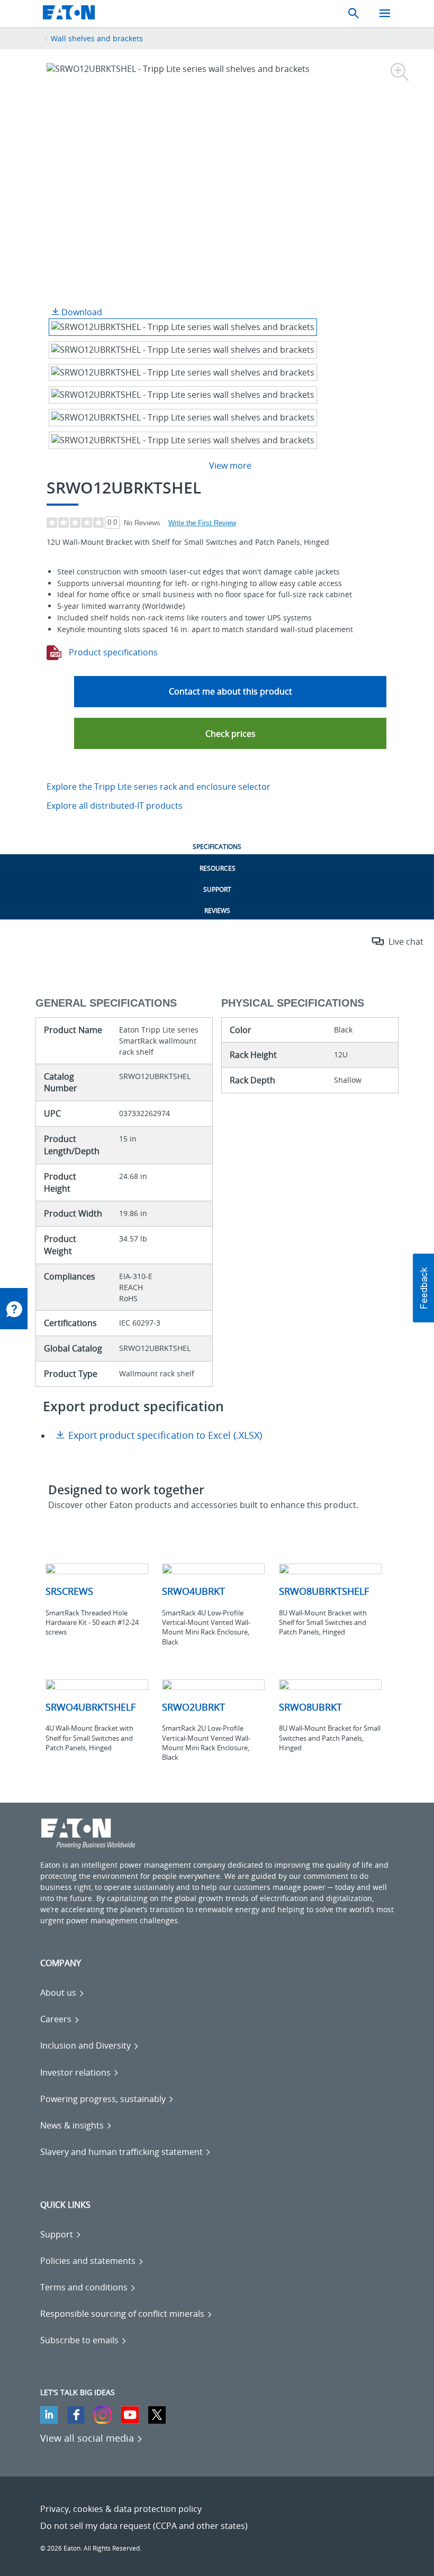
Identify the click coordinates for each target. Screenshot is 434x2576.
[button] (230, 733)
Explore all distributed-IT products (115, 806)
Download (81, 312)
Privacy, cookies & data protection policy (121, 2509)
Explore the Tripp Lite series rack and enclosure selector (159, 787)
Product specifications (112, 652)
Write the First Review (202, 523)
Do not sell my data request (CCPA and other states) (144, 2526)
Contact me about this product (230, 691)
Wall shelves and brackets (97, 38)
